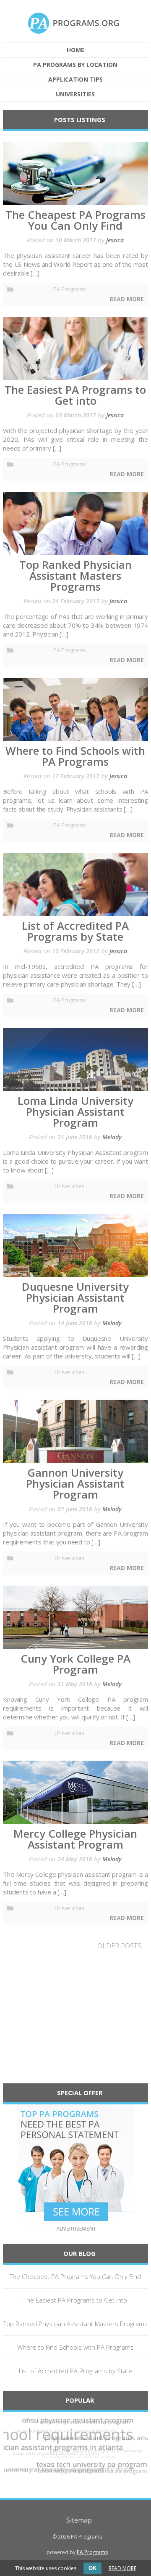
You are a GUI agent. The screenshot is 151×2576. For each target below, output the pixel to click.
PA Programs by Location (75, 65)
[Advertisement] (75, 2022)
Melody (112, 1137)
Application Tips (75, 80)
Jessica (115, 240)
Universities (75, 94)
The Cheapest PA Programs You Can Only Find (75, 2276)
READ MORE (122, 2568)
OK (92, 2568)
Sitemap (79, 2520)
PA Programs (70, 289)
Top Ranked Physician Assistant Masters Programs (75, 2324)
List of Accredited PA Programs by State (75, 2371)
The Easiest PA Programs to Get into (75, 2300)
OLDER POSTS (119, 1946)
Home (75, 50)
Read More (127, 299)
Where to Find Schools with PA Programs (75, 2347)
